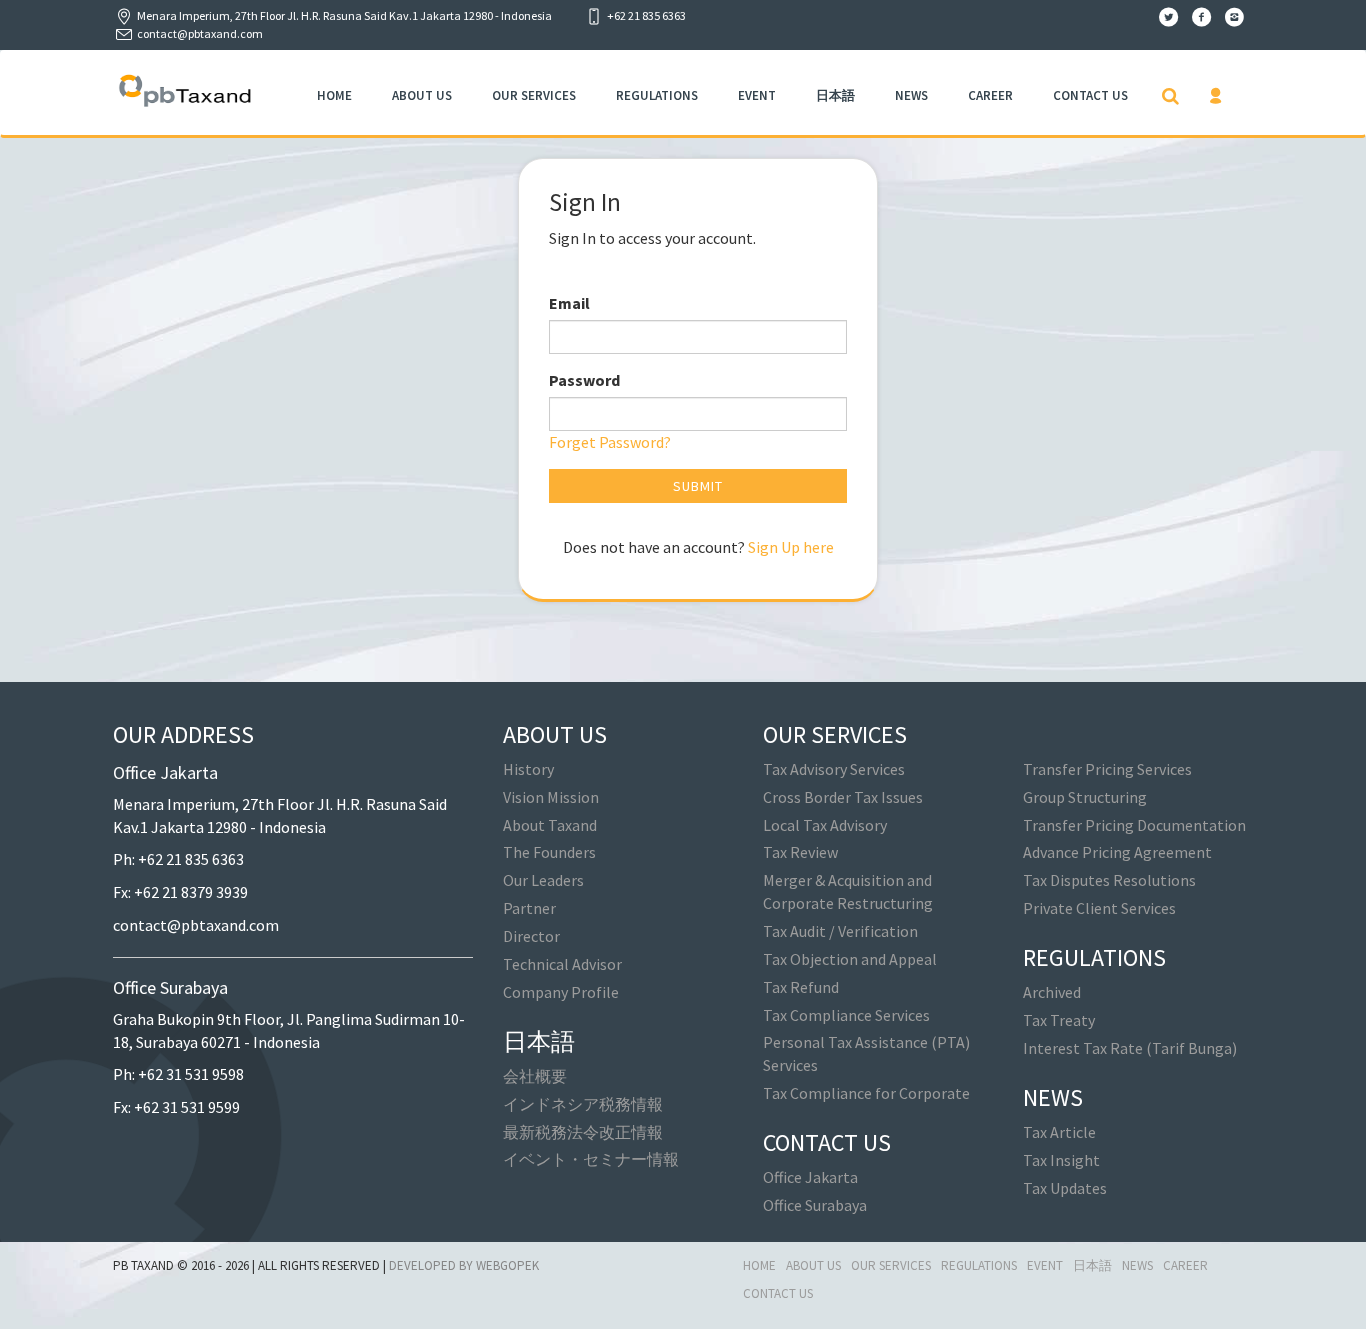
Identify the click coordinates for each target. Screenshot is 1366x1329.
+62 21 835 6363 (191, 859)
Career (990, 95)
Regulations (657, 95)
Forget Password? (610, 442)
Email (569, 303)
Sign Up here (791, 547)
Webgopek (507, 1265)
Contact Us (1090, 95)
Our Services (534, 95)
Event (757, 95)
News (911, 95)
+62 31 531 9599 (187, 1107)
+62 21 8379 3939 (191, 892)
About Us (422, 95)
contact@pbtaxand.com (200, 33)
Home (334, 95)
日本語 (835, 95)
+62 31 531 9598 (191, 1074)
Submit (698, 486)
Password (584, 380)
